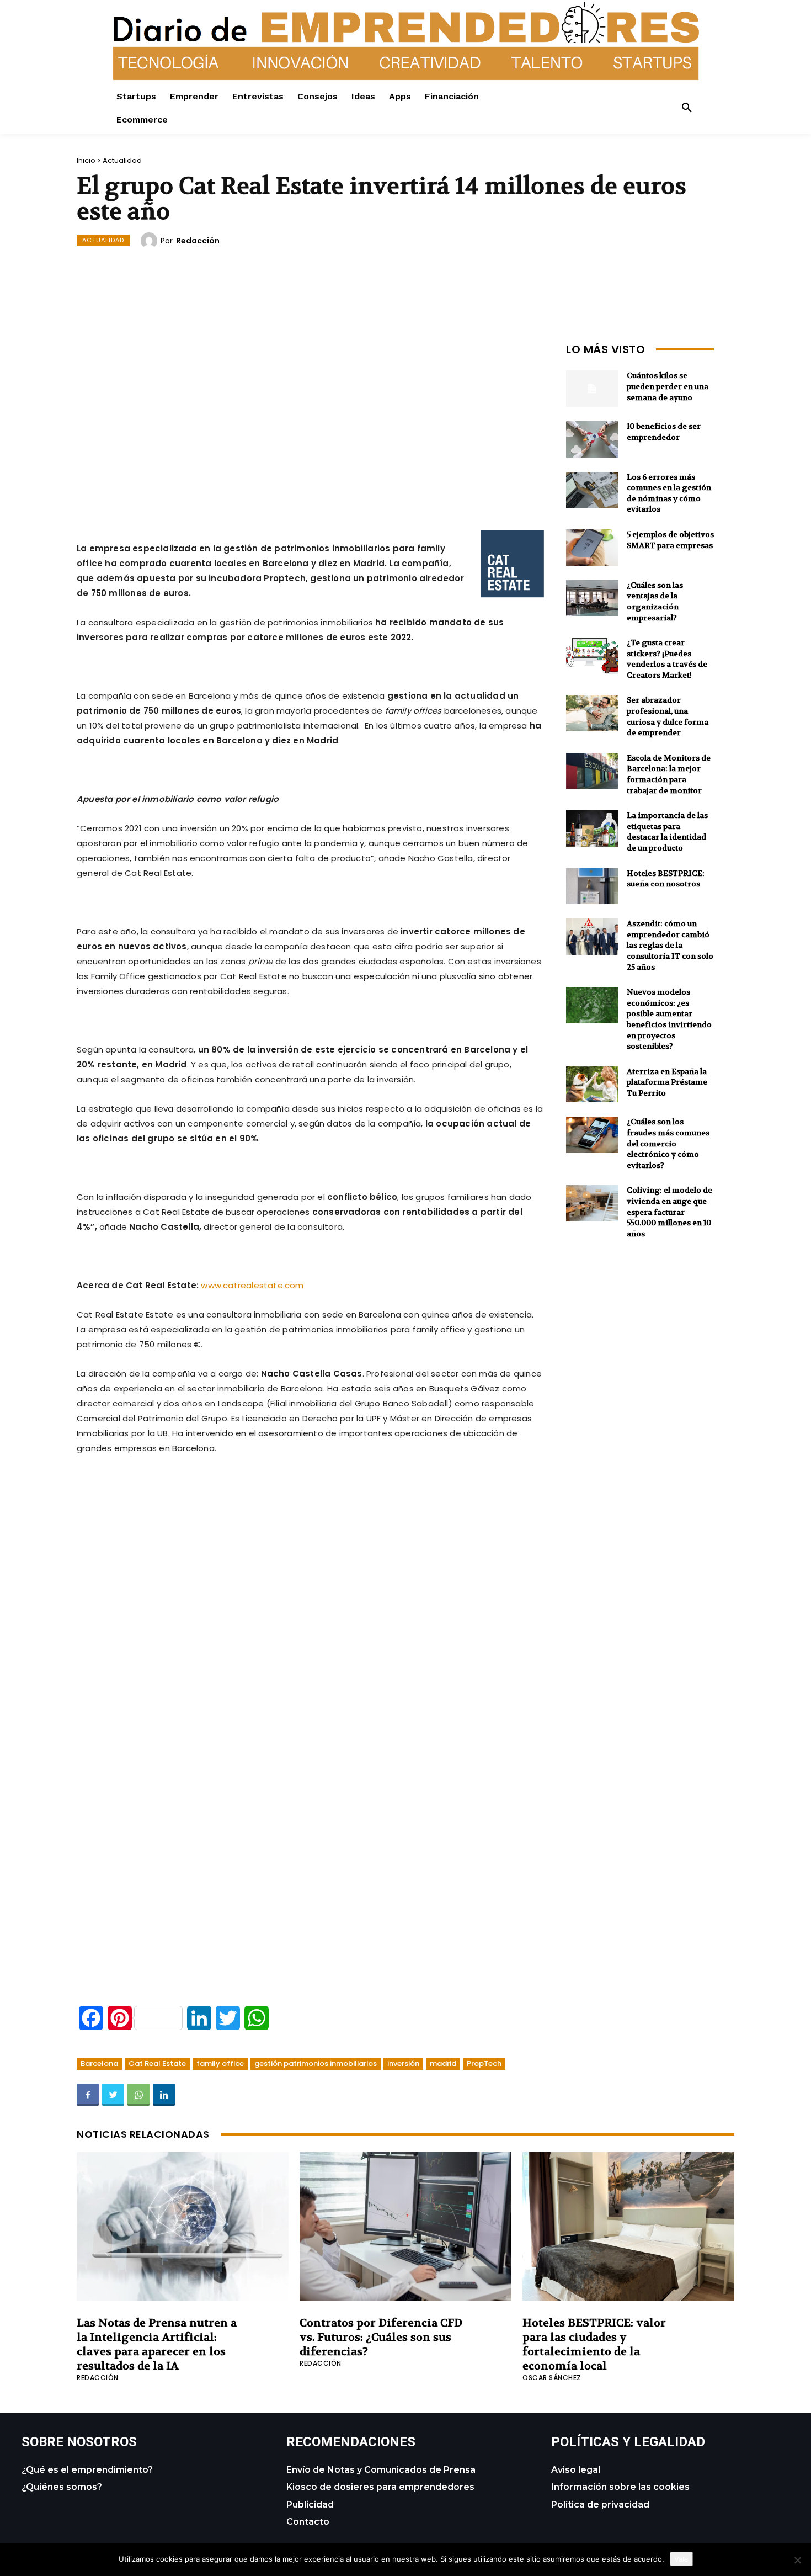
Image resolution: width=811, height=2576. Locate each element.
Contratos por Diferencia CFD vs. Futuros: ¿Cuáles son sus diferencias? (381, 2337)
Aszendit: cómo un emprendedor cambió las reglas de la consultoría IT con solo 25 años (670, 945)
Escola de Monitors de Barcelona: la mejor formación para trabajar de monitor (669, 774)
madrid (443, 2064)
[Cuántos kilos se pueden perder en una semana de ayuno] (592, 389)
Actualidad (122, 160)
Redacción (198, 241)
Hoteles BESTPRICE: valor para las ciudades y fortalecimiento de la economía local (594, 2344)
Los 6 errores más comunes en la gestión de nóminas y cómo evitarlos (669, 493)
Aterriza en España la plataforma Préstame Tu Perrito (667, 1082)
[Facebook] (88, 2095)
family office (220, 2064)
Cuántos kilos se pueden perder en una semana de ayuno (668, 386)
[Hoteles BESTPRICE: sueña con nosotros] (592, 886)
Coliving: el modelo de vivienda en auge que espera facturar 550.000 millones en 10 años (669, 1212)
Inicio (86, 160)
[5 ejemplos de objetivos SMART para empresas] (592, 548)
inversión (403, 2064)
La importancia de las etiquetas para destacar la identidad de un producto (667, 832)
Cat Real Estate (157, 2064)
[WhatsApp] (138, 2095)
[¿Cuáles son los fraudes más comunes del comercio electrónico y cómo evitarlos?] (592, 1135)
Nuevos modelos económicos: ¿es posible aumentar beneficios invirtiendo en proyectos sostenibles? (669, 1019)
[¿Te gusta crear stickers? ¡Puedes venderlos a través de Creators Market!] (592, 656)
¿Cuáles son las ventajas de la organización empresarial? (655, 601)
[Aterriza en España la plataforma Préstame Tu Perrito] (592, 1085)
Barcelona (99, 2064)
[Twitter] (113, 2095)
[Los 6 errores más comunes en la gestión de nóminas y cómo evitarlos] (592, 490)
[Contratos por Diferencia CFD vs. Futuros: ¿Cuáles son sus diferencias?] (405, 2226)
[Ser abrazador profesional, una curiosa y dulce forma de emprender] (592, 713)
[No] (797, 2560)
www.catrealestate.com (252, 1285)
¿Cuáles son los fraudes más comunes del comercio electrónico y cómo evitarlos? (668, 1143)
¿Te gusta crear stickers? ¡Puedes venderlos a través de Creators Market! (667, 659)
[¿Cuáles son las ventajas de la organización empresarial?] (592, 598)
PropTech (484, 2064)
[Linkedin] (164, 2095)
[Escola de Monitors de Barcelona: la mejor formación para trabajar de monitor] (592, 771)
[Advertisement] (311, 416)
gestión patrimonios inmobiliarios (316, 2064)
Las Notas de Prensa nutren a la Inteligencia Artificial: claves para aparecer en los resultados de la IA (157, 2344)
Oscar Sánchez (552, 2378)
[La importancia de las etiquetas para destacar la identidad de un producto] (592, 828)
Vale (681, 2559)
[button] (687, 108)
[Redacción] (151, 241)
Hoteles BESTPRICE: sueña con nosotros (666, 879)
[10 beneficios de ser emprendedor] (592, 439)
